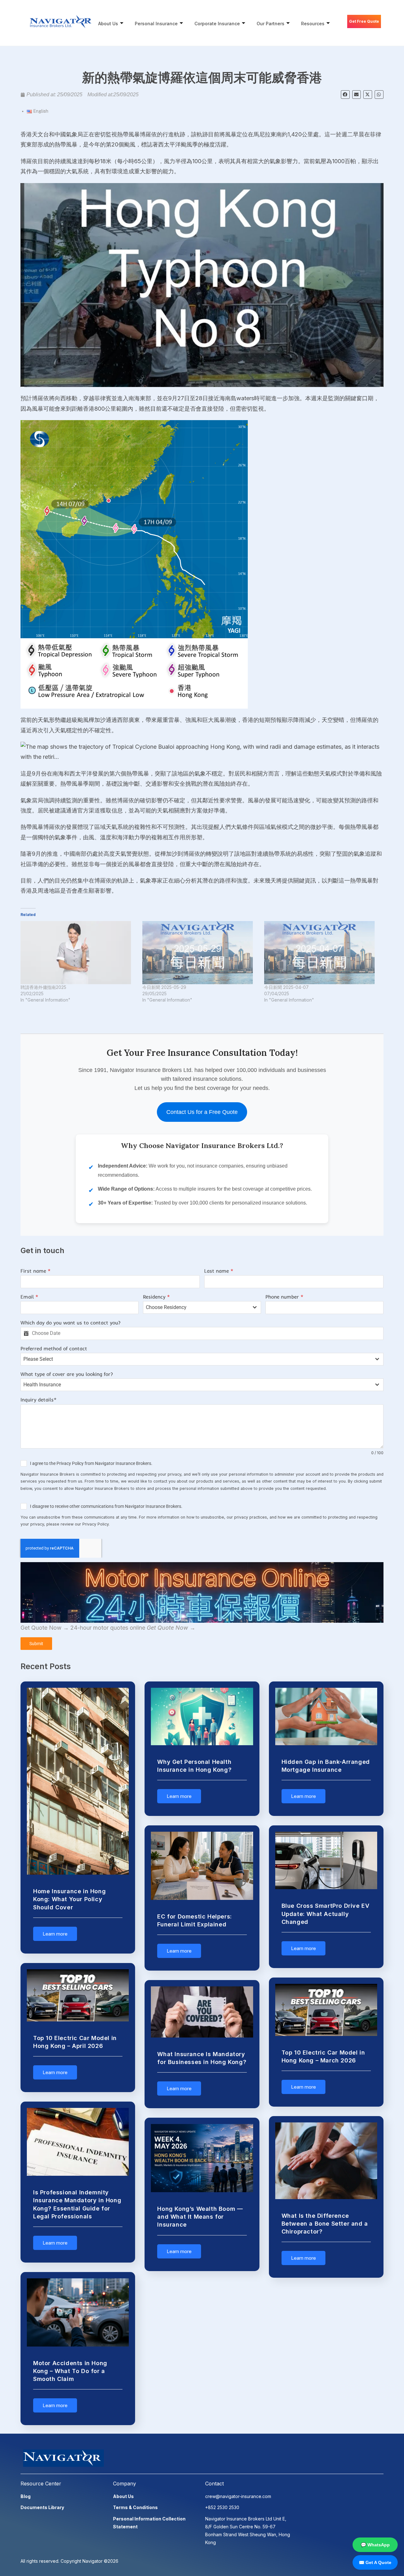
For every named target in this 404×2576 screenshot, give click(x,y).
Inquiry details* (39, 1400)
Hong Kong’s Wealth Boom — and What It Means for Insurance (200, 2217)
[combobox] (202, 1307)
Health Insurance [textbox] (42, 1385)
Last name (219, 1271)
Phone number (284, 1297)
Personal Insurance (156, 24)
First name (36, 1271)
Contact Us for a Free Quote (202, 1112)
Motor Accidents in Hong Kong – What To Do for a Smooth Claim (70, 2371)
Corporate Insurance (217, 24)
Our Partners (270, 24)
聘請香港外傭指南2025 (43, 987)
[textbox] (196, 1307)
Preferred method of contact (54, 1348)
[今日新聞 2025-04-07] (322, 953)
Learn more (55, 1934)
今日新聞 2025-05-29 (164, 987)
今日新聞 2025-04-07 (286, 987)
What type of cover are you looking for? (67, 1374)
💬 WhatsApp (375, 2545)
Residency (156, 1297)
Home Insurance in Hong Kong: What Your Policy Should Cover (69, 1899)
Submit (36, 1644)
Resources (313, 24)
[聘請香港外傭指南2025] (78, 953)
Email (29, 1297)
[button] (345, 95)
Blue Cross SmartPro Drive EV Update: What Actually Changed (326, 1914)
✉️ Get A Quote (375, 2562)
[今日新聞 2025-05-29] (200, 953)
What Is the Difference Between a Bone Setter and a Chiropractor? (325, 2224)
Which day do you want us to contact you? (71, 1323)
